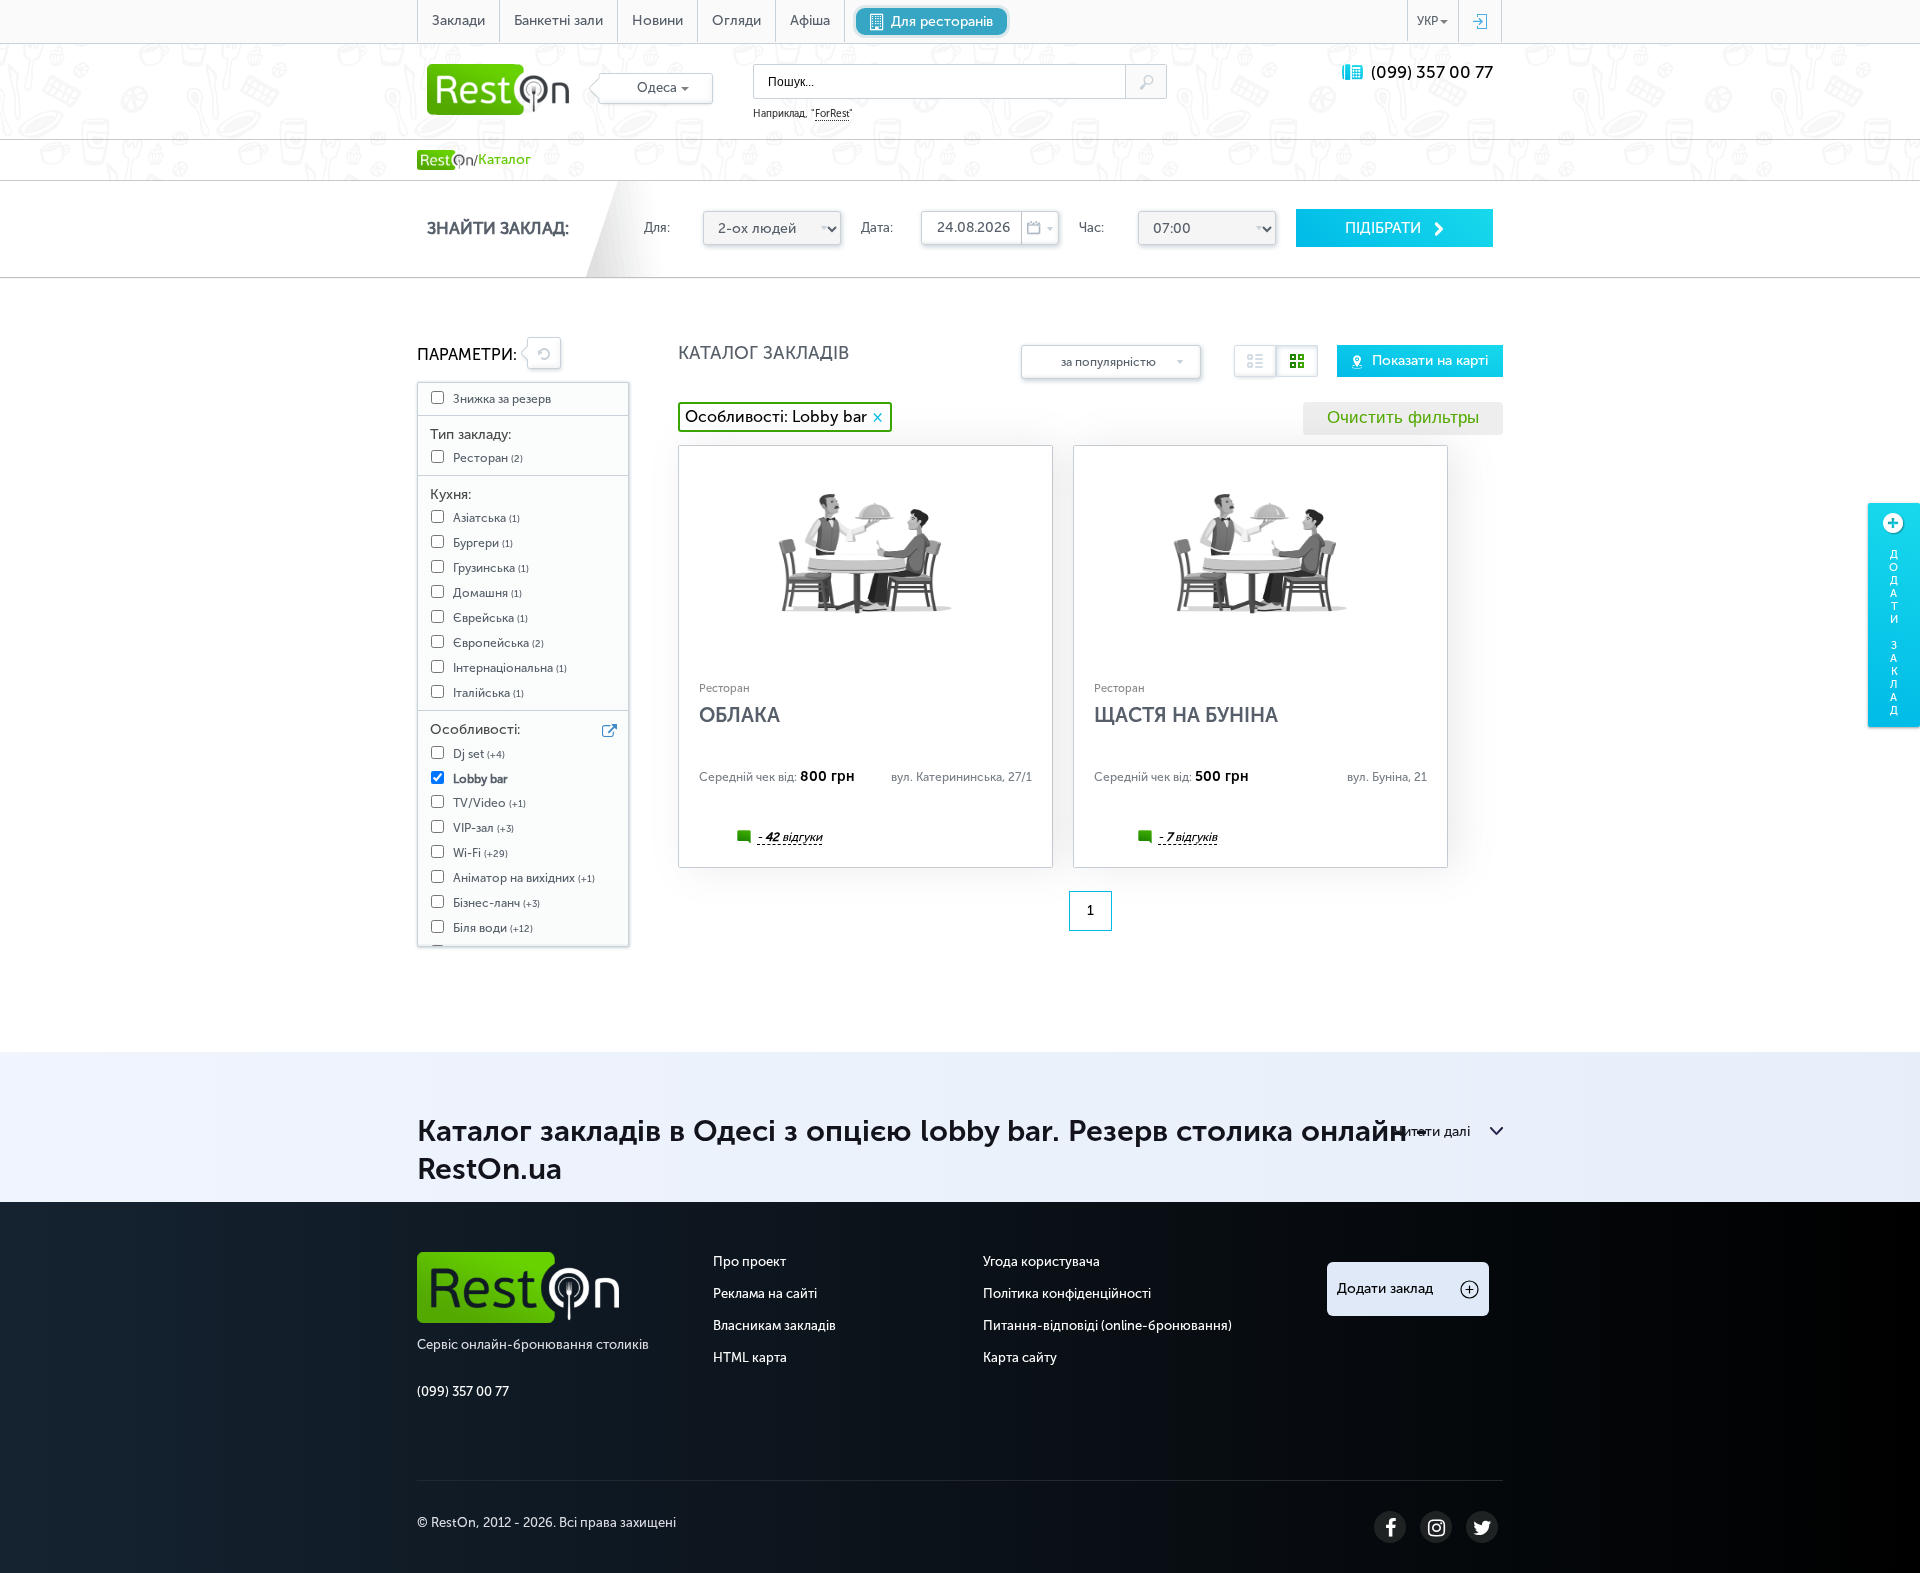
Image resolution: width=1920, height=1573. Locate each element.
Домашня (487, 593)
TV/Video (489, 803)
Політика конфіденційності (1067, 1293)
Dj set (479, 754)
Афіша (810, 20)
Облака (739, 715)
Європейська (498, 643)
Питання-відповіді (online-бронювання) (1107, 1325)
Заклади (458, 20)
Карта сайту (1020, 1357)
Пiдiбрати (1385, 228)
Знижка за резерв (502, 399)
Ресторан (488, 458)
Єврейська (490, 618)
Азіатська (486, 518)
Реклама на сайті (765, 1293)
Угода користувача (1041, 1261)
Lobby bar (480, 779)
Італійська (488, 693)
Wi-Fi (480, 853)
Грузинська (491, 568)
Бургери (483, 543)
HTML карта (750, 1357)
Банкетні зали (558, 20)
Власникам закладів (774, 1325)
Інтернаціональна (510, 668)
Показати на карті (1430, 360)
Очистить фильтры (1403, 417)
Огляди (736, 20)
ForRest (832, 114)
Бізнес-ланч (496, 903)
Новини (657, 20)
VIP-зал (483, 828)
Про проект (749, 1261)
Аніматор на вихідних (524, 878)
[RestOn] (445, 160)
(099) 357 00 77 (1432, 72)
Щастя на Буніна (1186, 715)
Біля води (493, 928)
